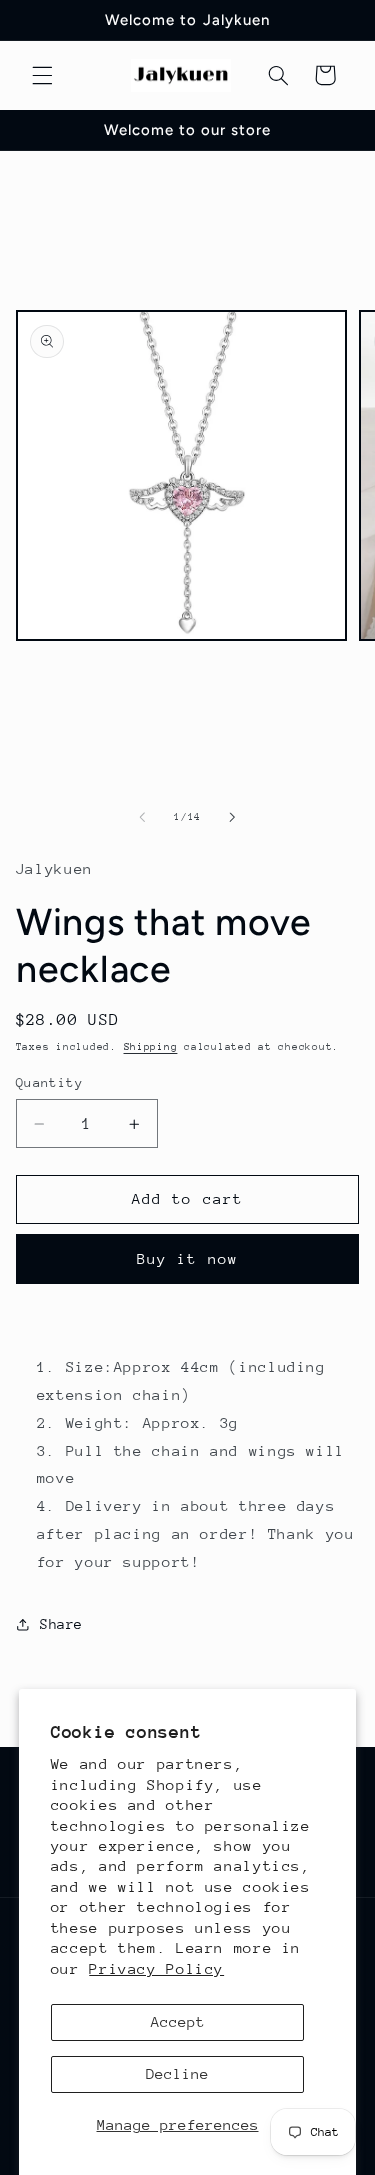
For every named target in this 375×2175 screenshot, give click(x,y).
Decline (177, 2073)
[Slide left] (142, 817)
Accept (178, 2021)
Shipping (151, 1047)
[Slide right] (233, 817)
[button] (42, 75)
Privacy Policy (156, 1968)
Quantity (49, 1082)
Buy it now (187, 1258)
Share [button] (61, 1624)
